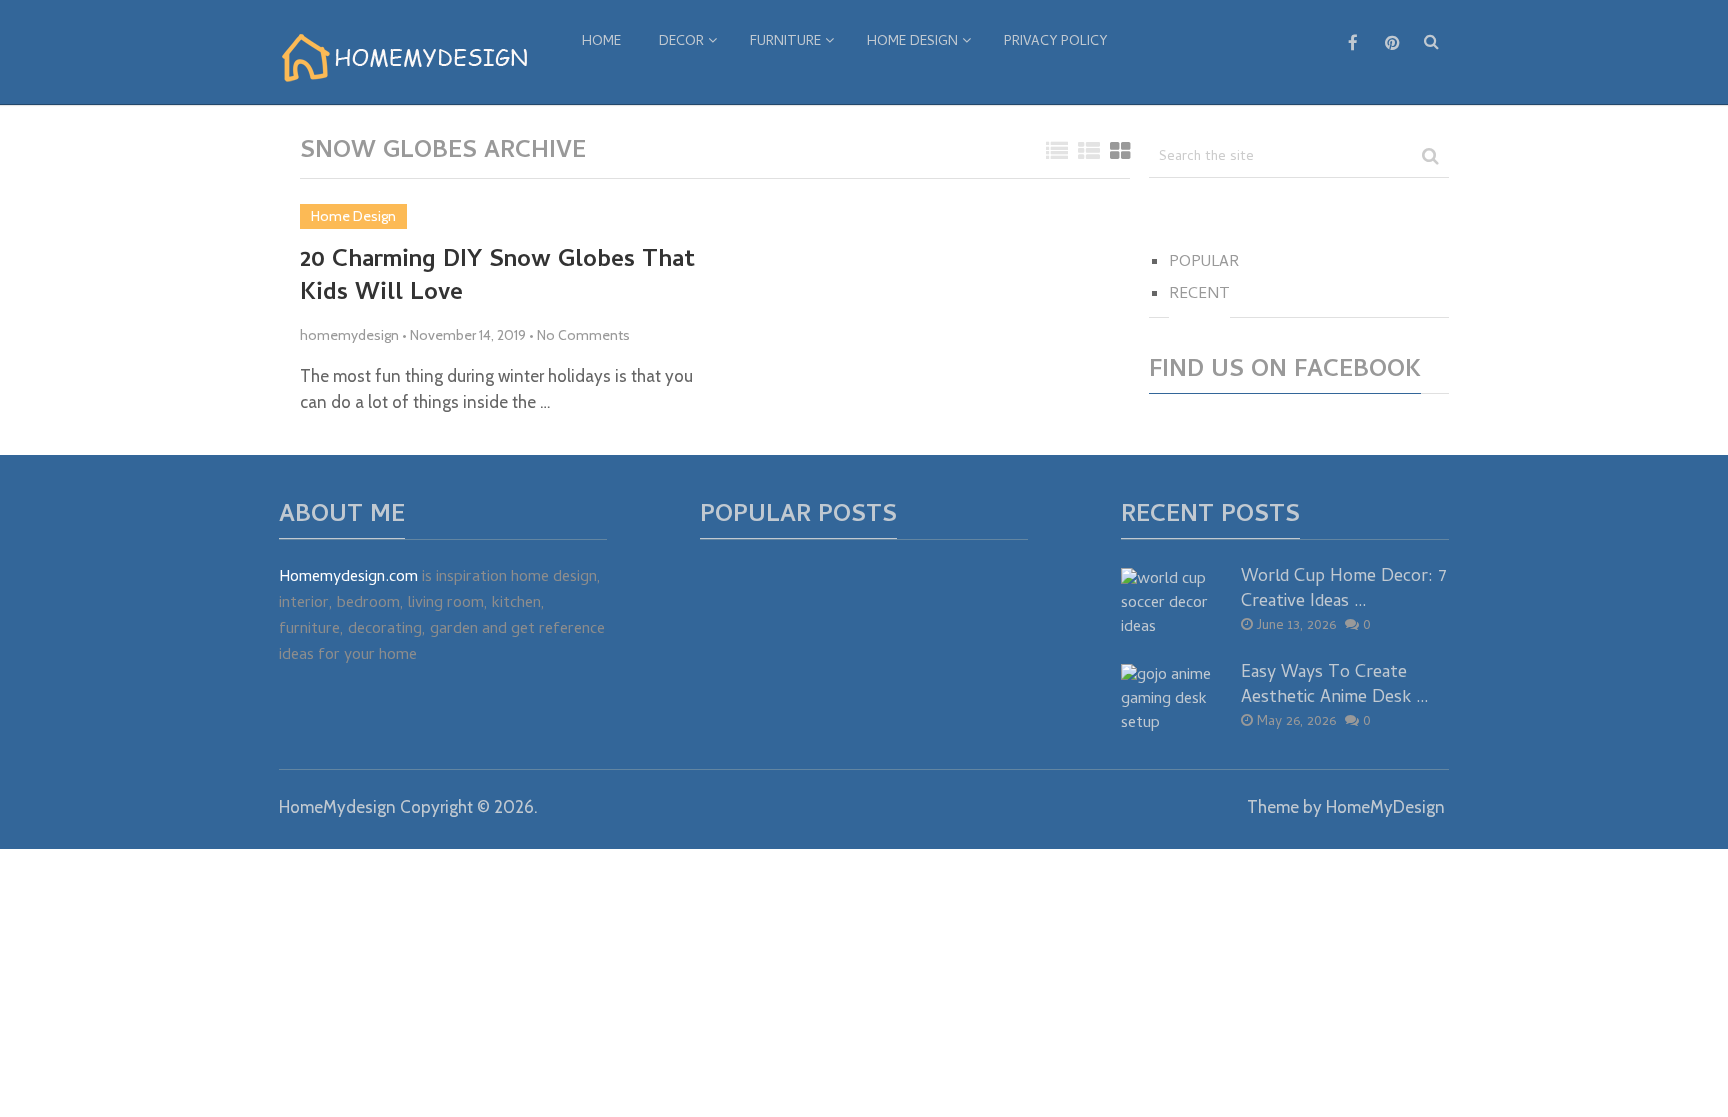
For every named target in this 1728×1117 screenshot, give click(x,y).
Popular (1204, 263)
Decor (681, 42)
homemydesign (349, 335)
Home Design (912, 42)
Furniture (785, 42)
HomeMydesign (337, 807)
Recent (1199, 295)
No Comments (583, 335)
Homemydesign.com (348, 578)
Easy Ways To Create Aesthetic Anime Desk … (1335, 686)
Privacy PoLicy (1055, 42)
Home (601, 42)
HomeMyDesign (1385, 807)
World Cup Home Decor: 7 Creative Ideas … (1344, 590)
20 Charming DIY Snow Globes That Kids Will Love (497, 278)
